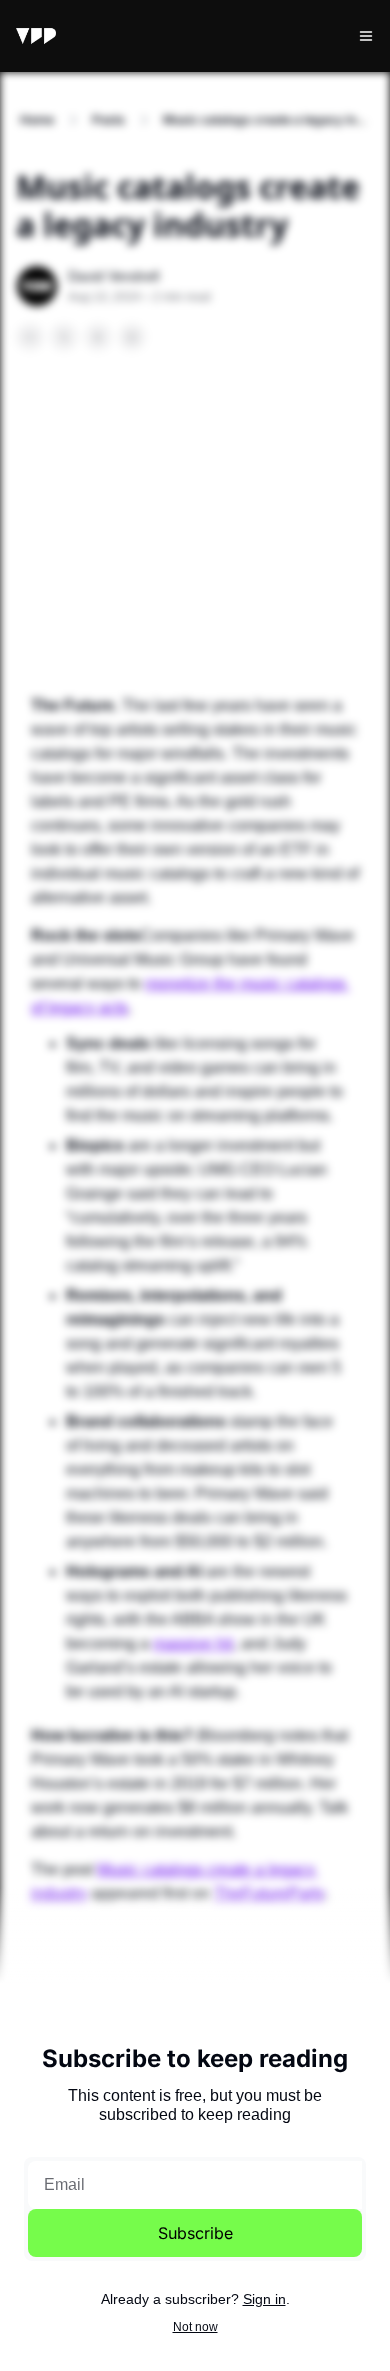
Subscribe (195, 2233)
